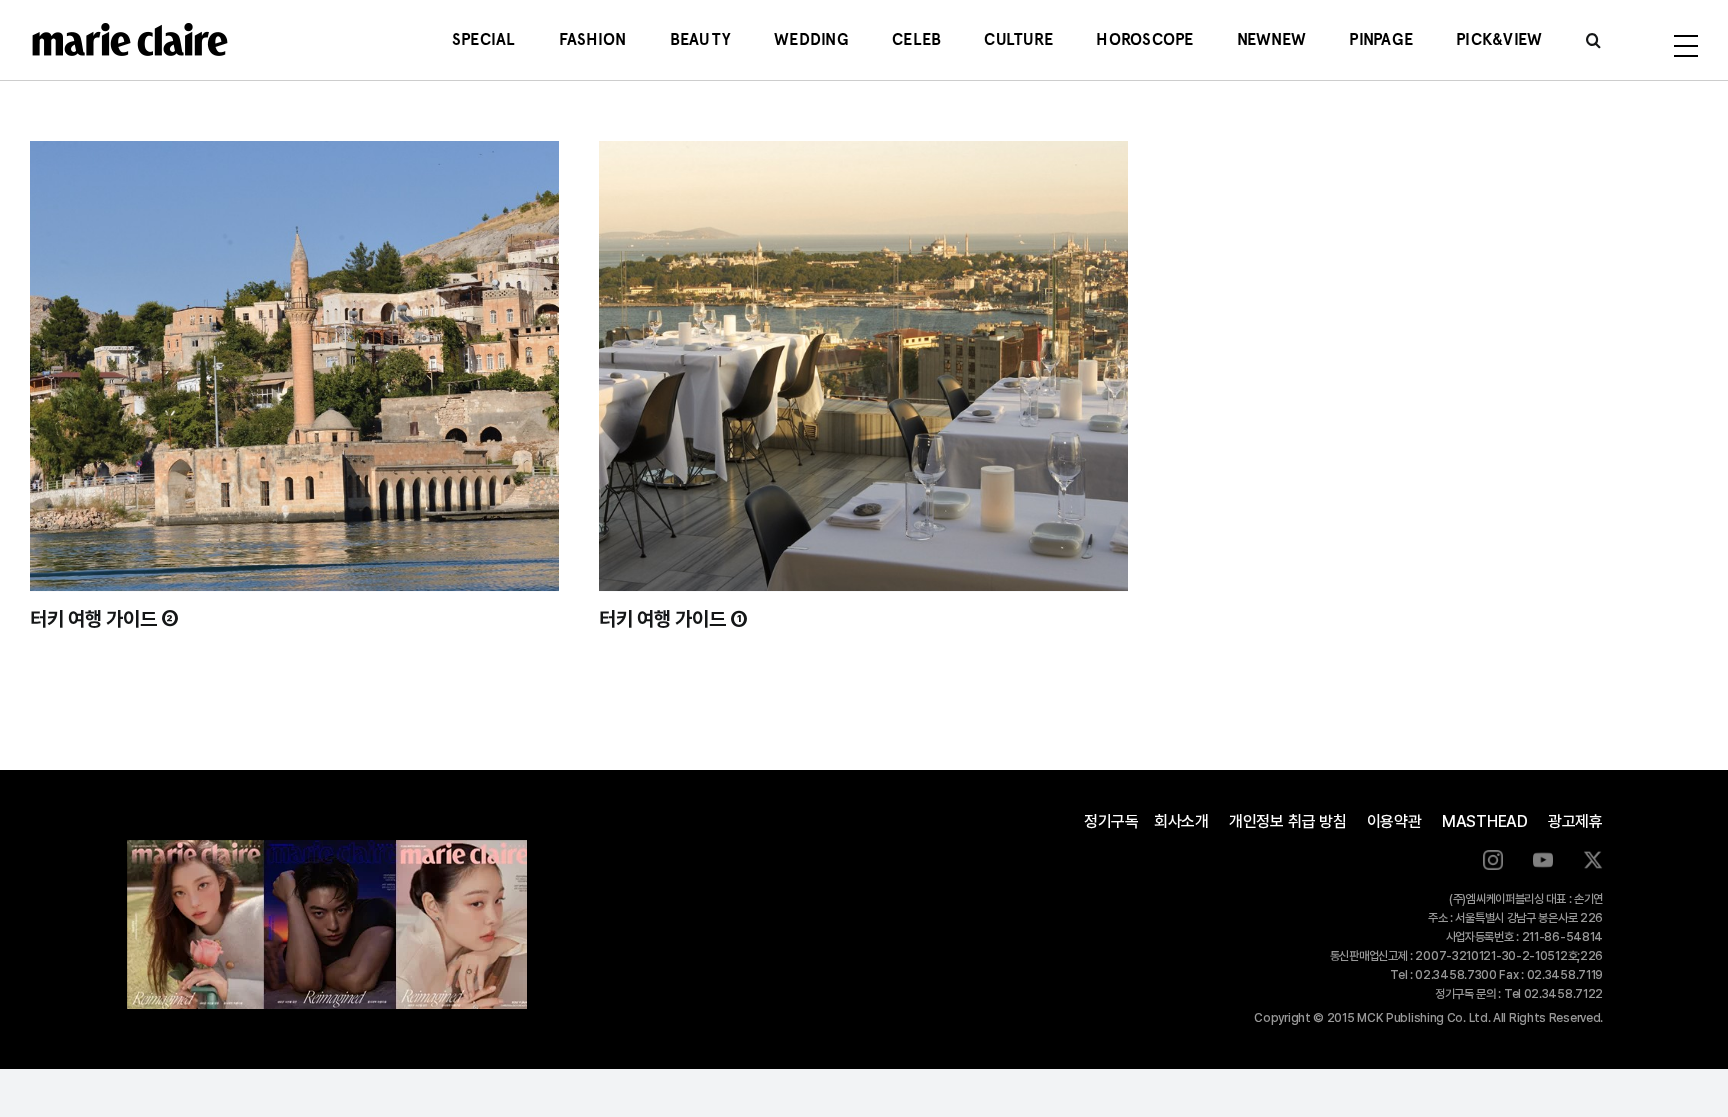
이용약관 (1394, 821)
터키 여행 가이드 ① (673, 619)
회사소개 (1181, 821)
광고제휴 (1575, 821)
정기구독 (1111, 821)
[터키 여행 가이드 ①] (863, 366)
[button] (1593, 40)
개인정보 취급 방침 (1288, 821)
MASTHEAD (1485, 821)
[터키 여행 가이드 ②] (294, 366)
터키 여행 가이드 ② (104, 619)
